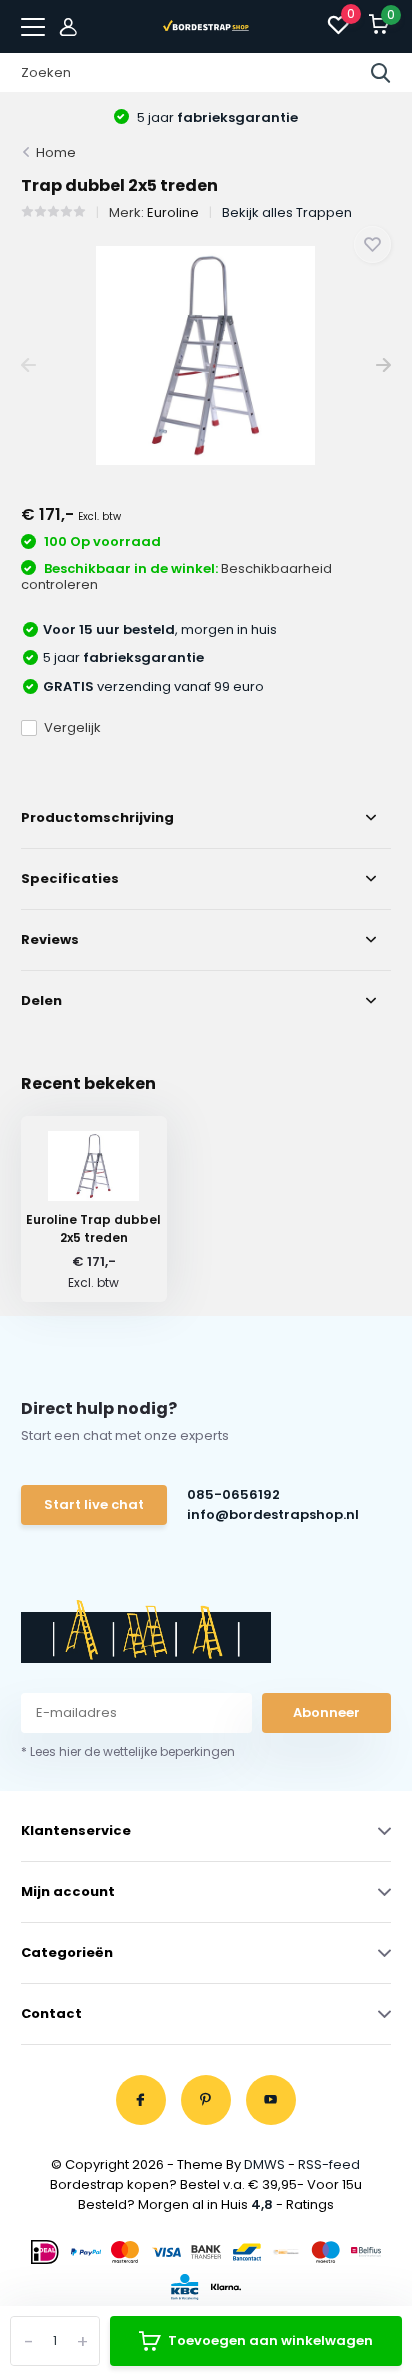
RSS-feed (329, 2164)
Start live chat (94, 1504)
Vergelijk (72, 727)
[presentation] (28, 365)
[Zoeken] (381, 73)
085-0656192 (233, 1494)
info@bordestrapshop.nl (271, 1514)
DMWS (264, 2164)
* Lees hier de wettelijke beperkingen (128, 1751)
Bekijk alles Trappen (287, 212)
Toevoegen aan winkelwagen (270, 2340)
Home (56, 152)
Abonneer (326, 1712)
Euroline (173, 212)
